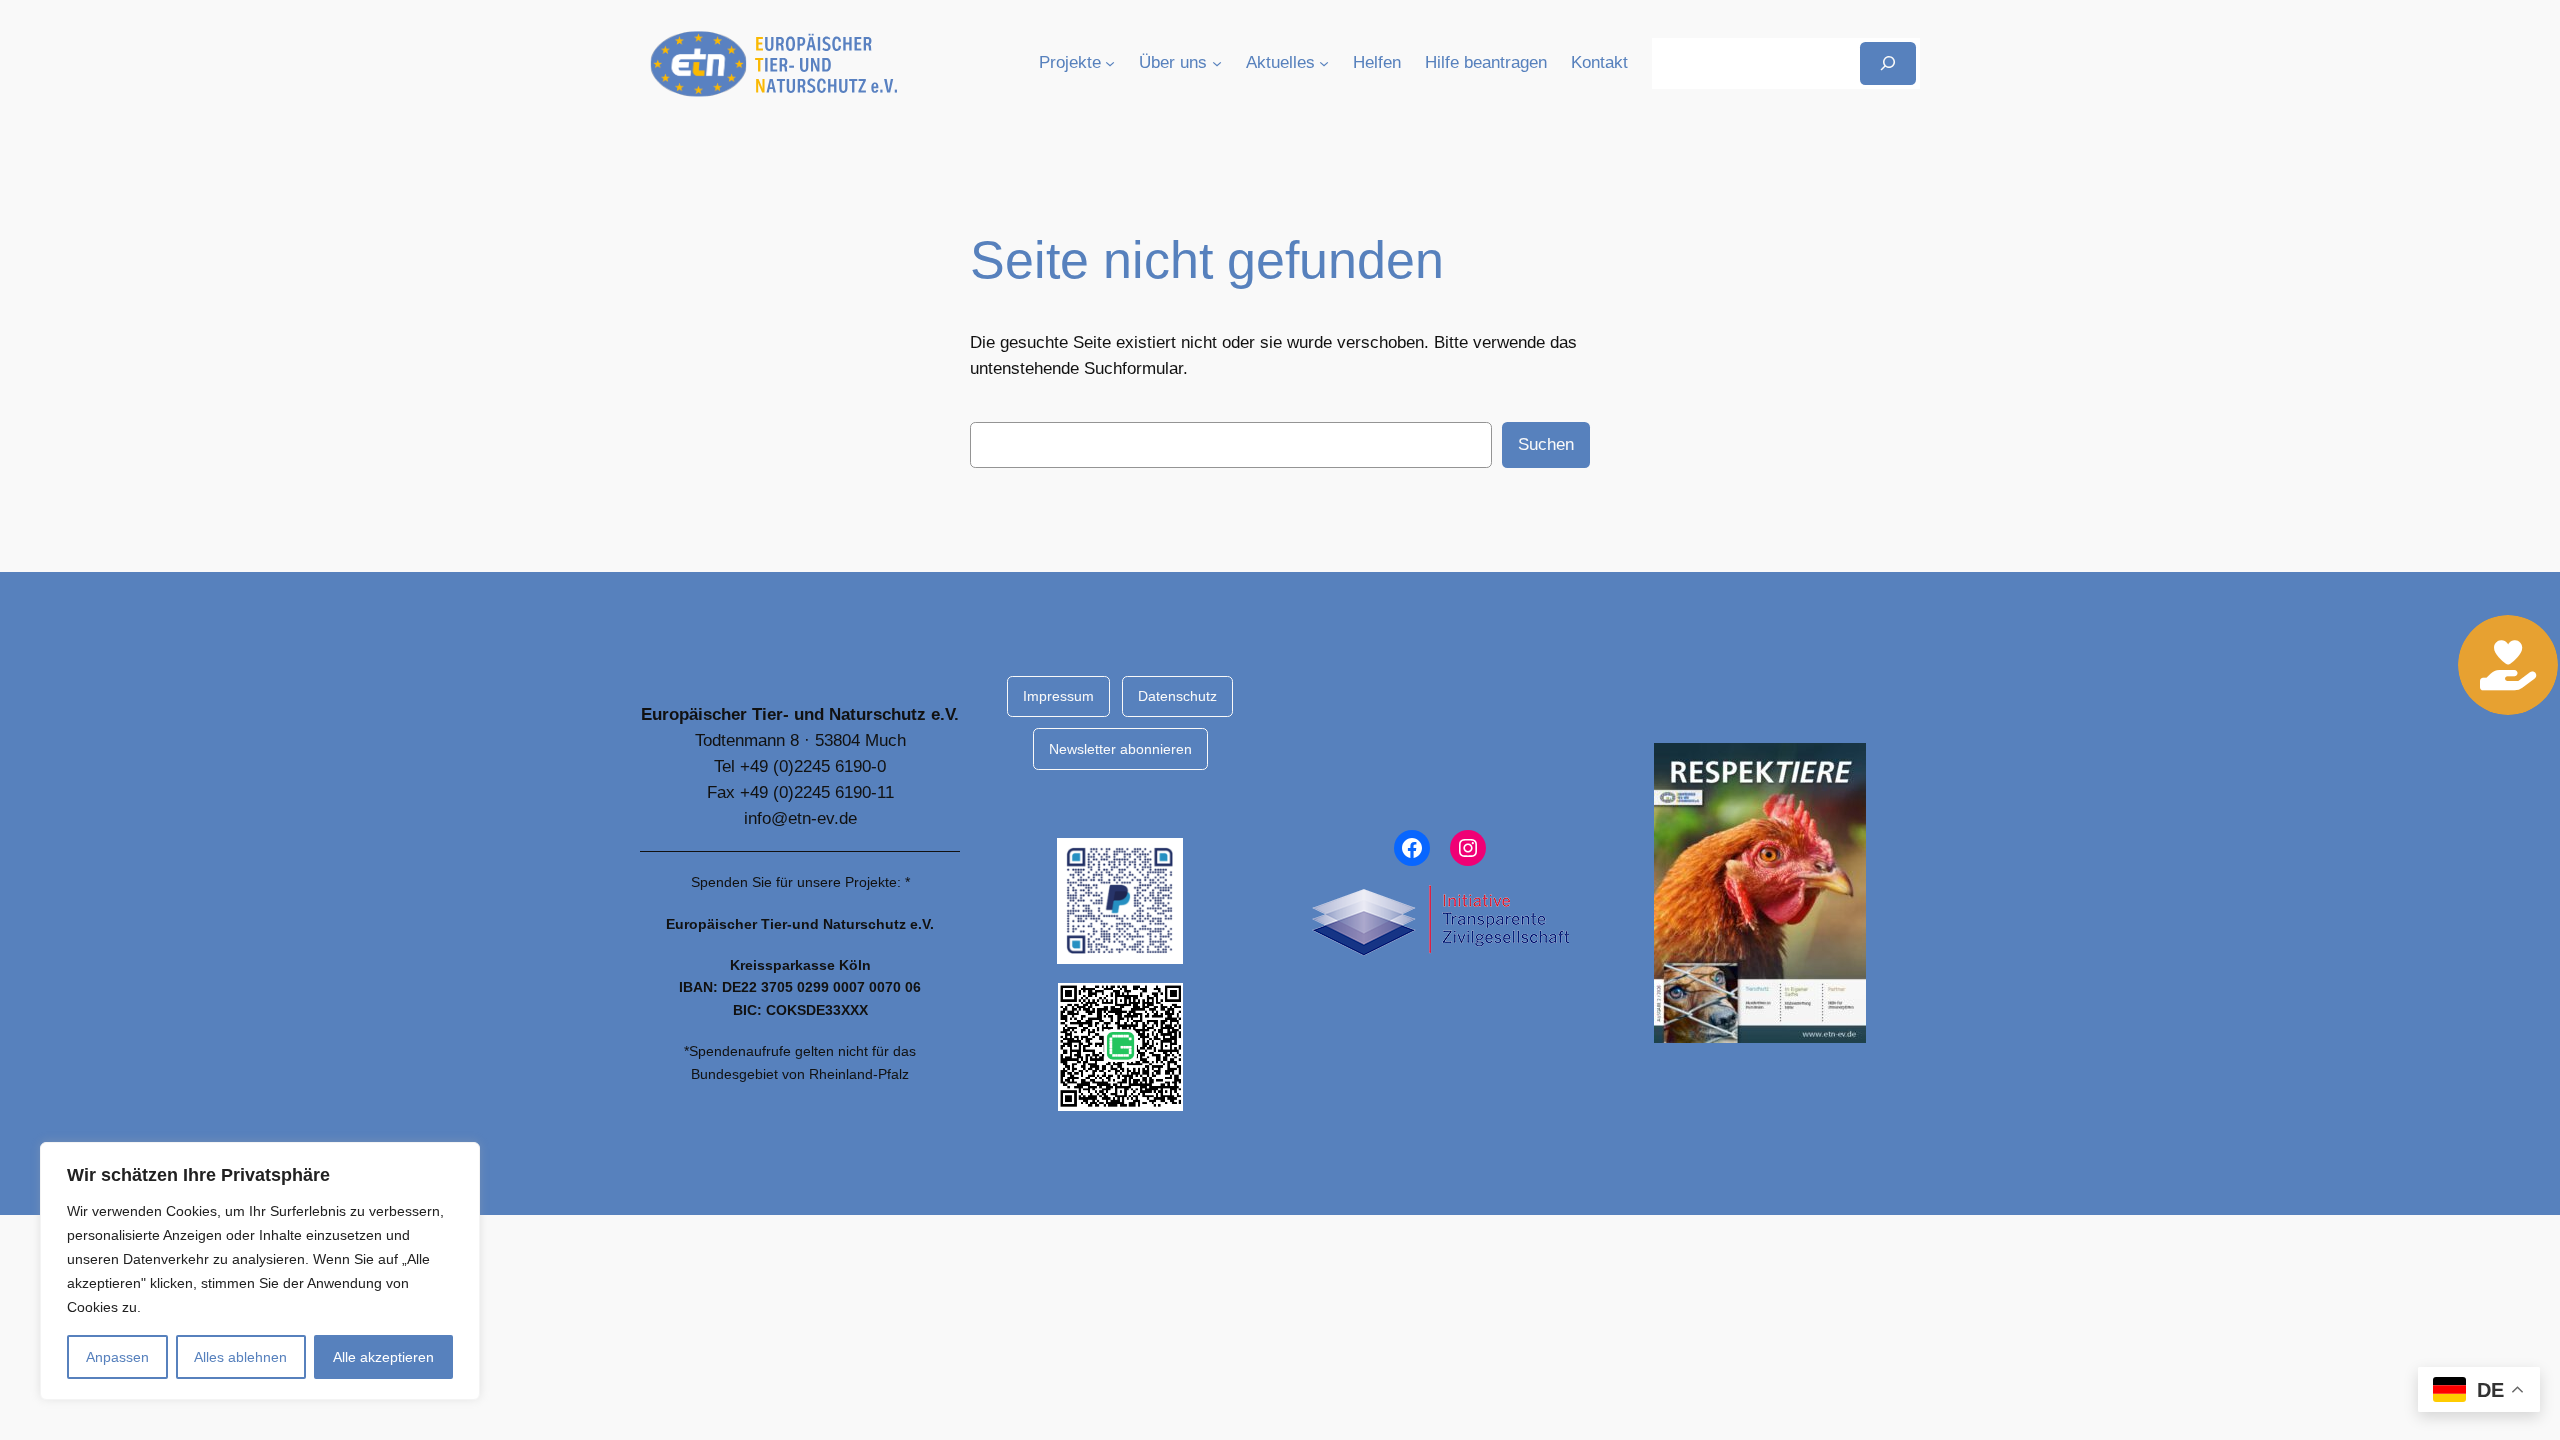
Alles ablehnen (240, 1357)
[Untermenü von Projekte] (1110, 63)
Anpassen (117, 1357)
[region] (260, 1271)
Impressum (1058, 696)
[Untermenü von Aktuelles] (1324, 63)
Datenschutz (1177, 696)
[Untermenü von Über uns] (1217, 63)
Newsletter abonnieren (1120, 749)
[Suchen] (1888, 63)
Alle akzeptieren (383, 1357)
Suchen (1546, 444)
